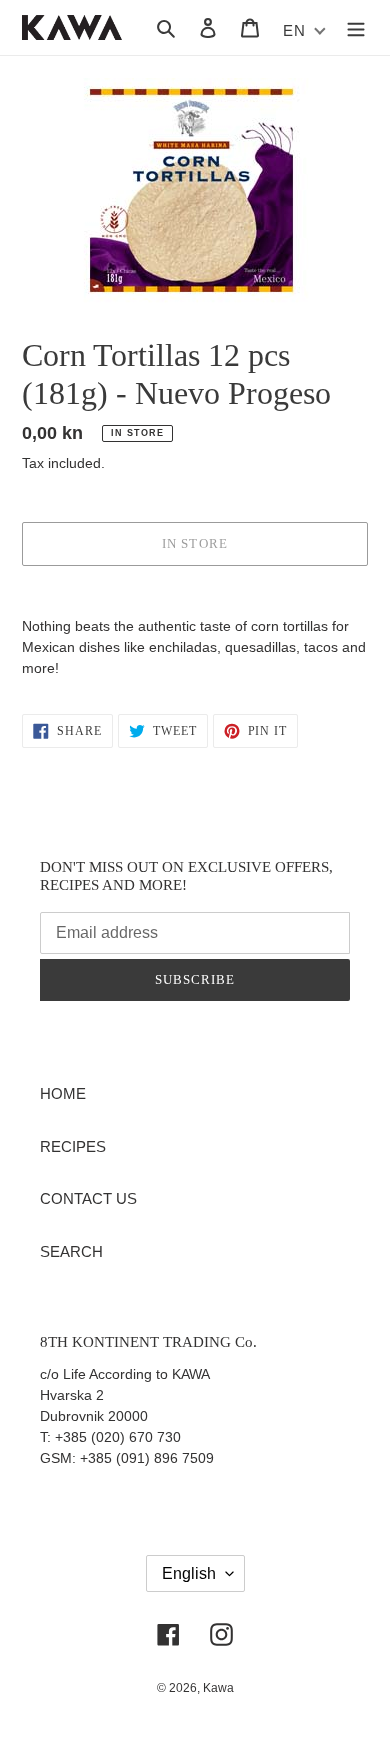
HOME (63, 1093)
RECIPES (73, 1146)
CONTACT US (88, 1198)
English (189, 1573)
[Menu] (356, 27)
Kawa (218, 1688)
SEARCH (71, 1251)
